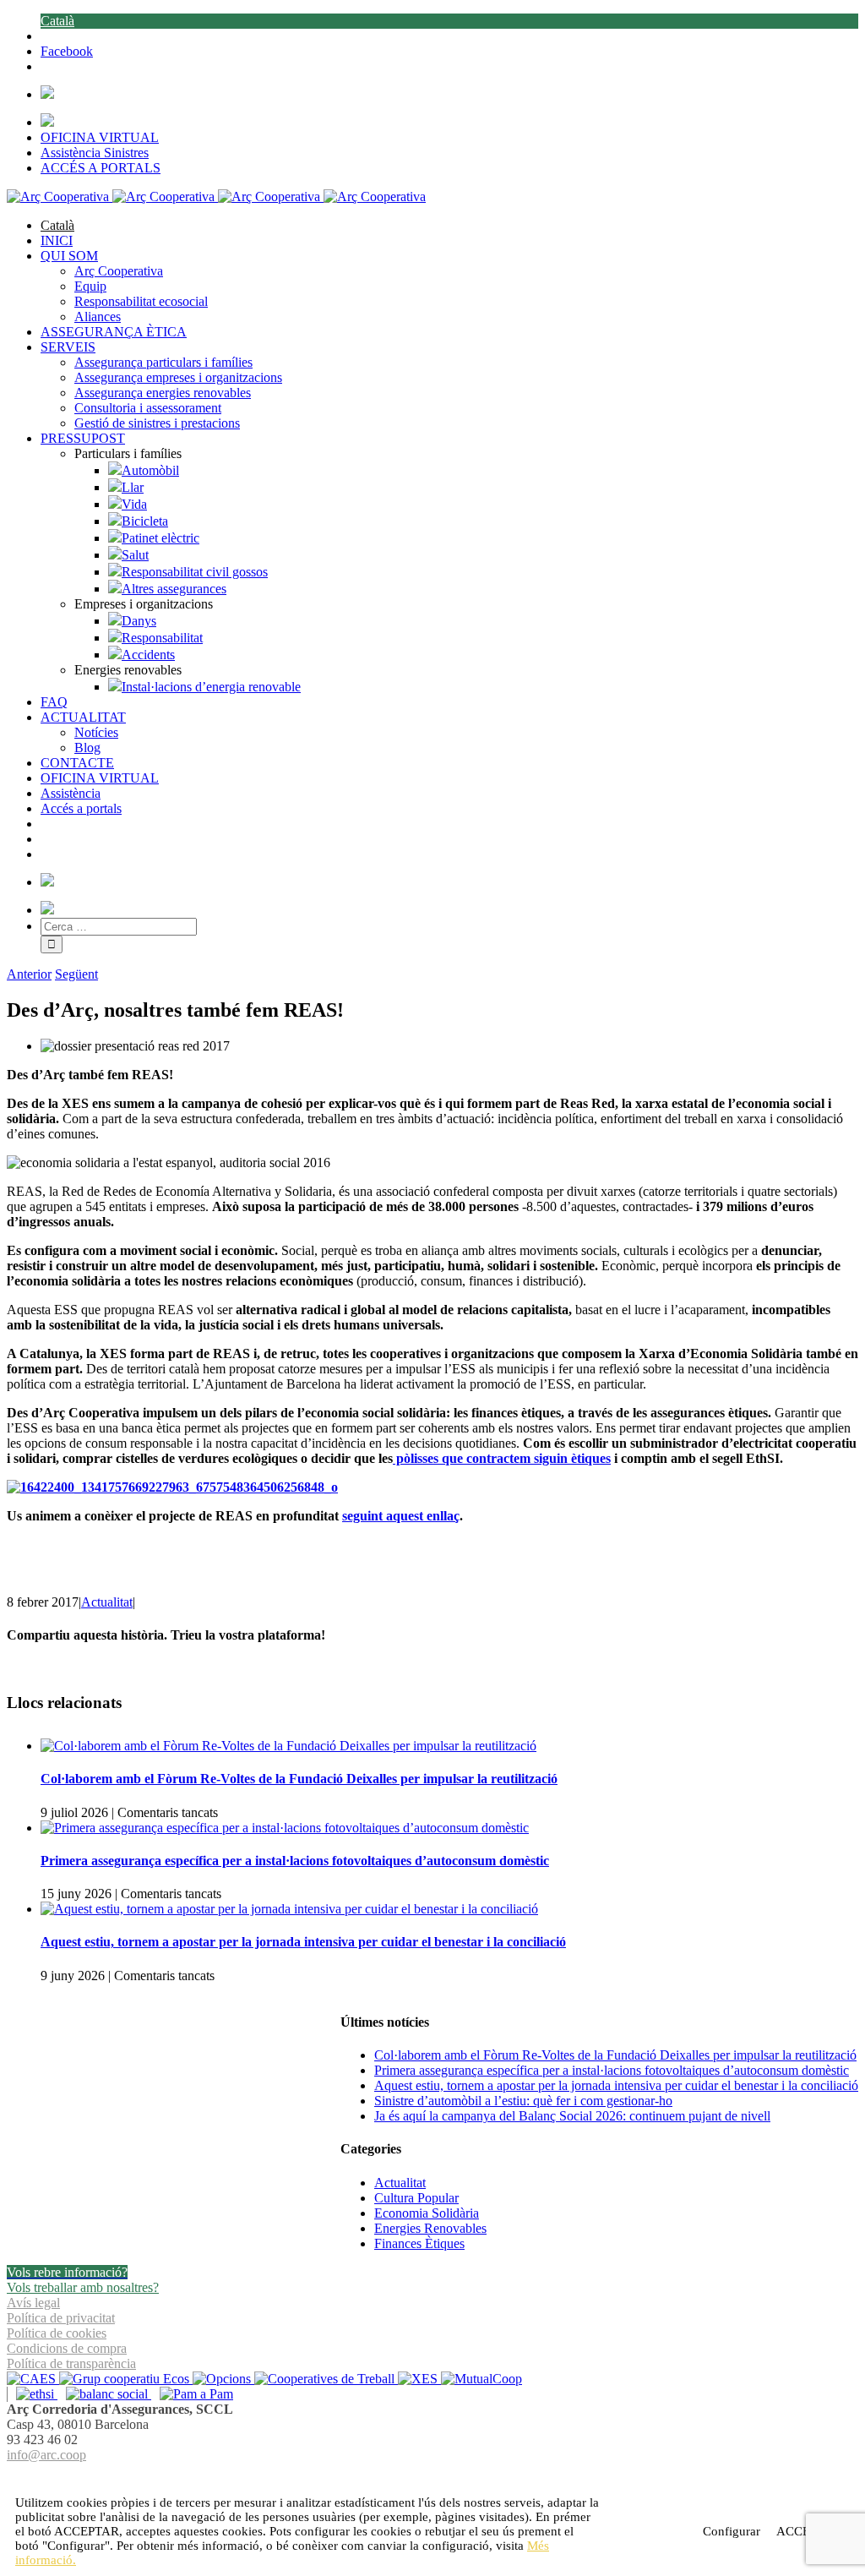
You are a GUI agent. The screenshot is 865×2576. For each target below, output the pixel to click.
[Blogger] (442, 2475)
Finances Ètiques (419, 2243)
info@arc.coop (46, 2455)
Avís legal (33, 2303)
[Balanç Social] (104, 2394)
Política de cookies (57, 2333)
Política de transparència (71, 2363)
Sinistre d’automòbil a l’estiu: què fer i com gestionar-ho (523, 2101)
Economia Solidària (427, 2213)
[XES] (419, 2379)
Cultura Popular (416, 2198)
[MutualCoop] (481, 2379)
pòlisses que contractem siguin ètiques (502, 1458)
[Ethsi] (32, 2394)
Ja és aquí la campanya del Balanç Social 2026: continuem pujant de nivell (572, 2116)
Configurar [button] (732, 2531)
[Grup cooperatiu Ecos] (126, 2379)
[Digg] (424, 2475)
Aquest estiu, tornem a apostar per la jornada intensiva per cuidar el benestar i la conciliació (303, 1942)
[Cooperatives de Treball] (326, 2379)
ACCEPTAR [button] (87, 2531)
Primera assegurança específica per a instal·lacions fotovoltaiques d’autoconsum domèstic (295, 1861)
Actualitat (107, 1602)
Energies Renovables (430, 2228)
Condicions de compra (67, 2348)
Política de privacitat (61, 2318)
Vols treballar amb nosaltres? (83, 2287)
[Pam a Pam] (192, 2394)
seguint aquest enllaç (401, 1516)
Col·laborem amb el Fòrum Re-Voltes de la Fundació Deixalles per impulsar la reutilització (299, 1779)
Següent (76, 974)
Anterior (29, 974)
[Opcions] (223, 2379)
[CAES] (33, 2379)
